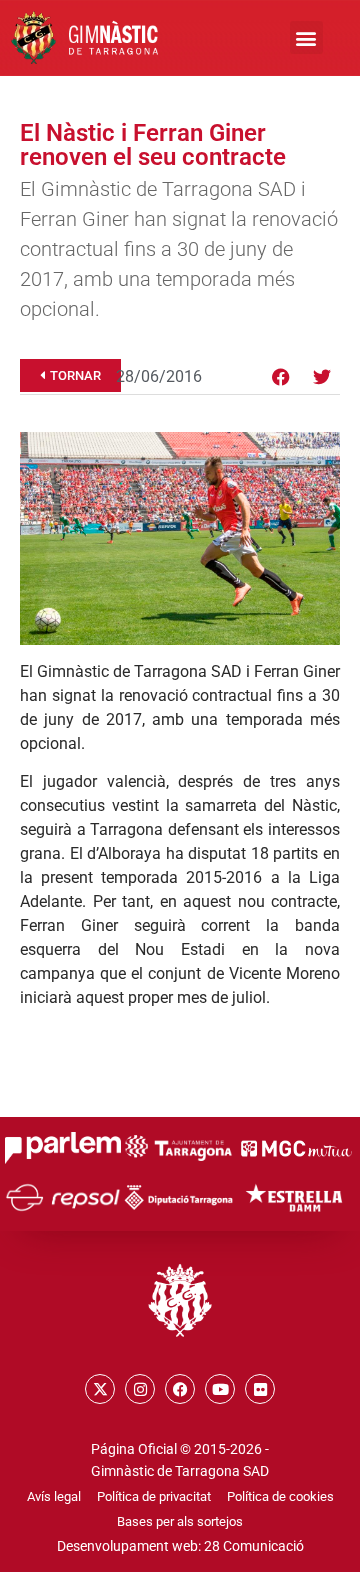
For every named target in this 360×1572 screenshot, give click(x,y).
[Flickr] (260, 1389)
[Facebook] (281, 377)
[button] (306, 37)
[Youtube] (220, 1389)
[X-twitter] (100, 1389)
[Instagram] (140, 1389)
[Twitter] (322, 377)
